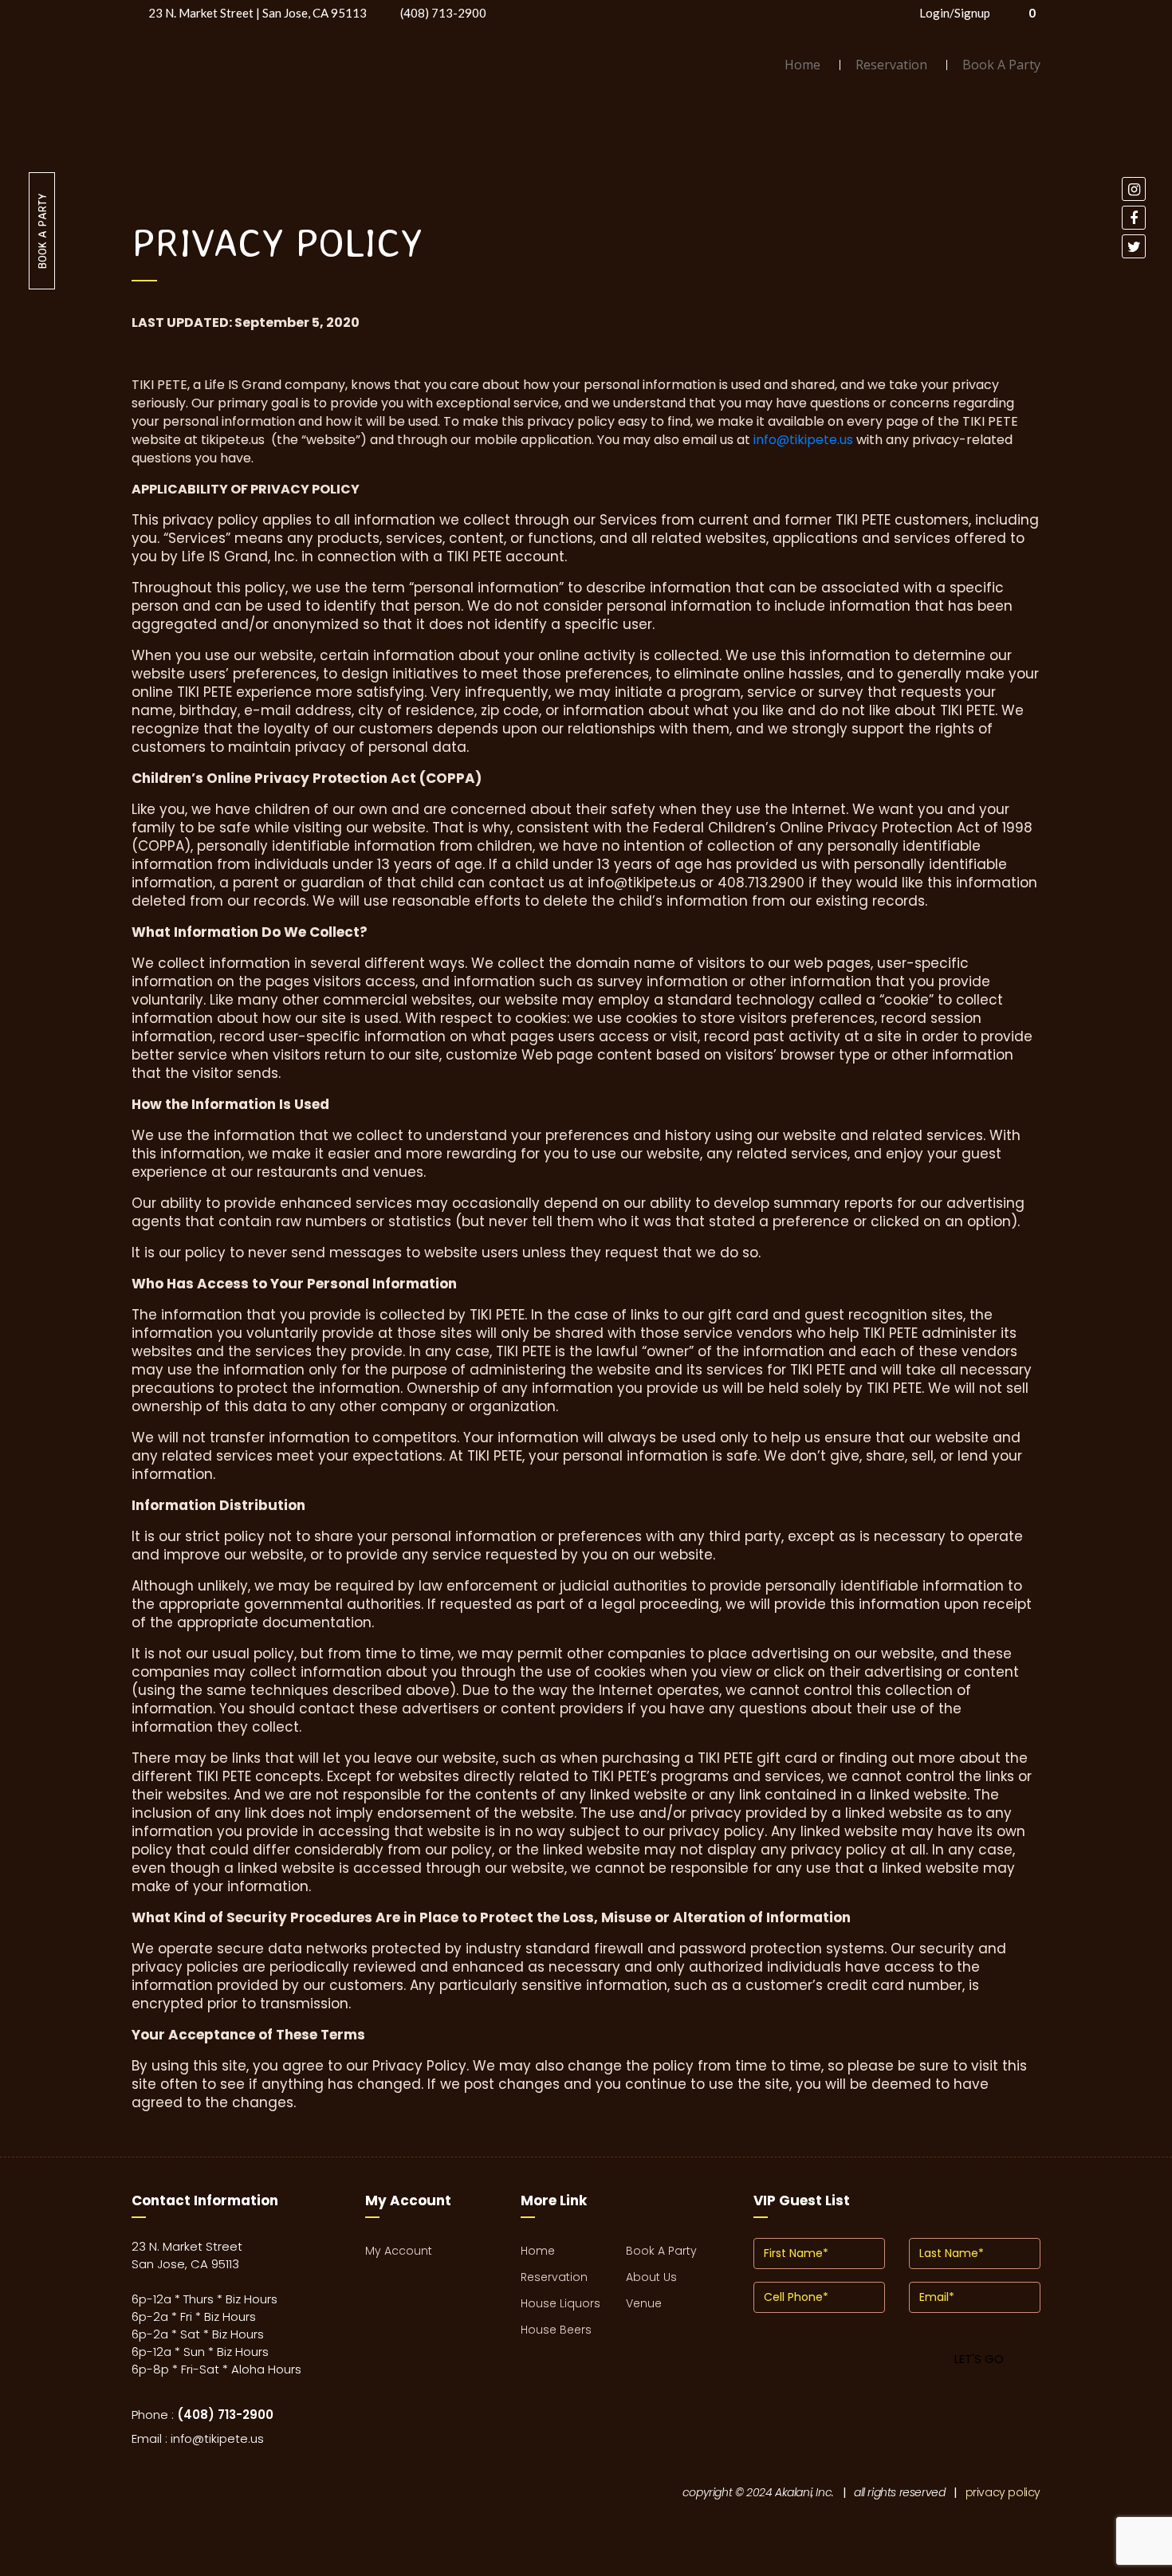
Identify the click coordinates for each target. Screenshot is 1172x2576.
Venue (644, 2303)
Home (802, 65)
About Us (651, 2277)
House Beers (556, 2330)
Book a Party (42, 231)
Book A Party (1001, 65)
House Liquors (560, 2303)
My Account (399, 2251)
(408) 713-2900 (443, 13)
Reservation (891, 65)
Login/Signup (955, 13)
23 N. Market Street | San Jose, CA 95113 (258, 13)
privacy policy (1003, 2492)
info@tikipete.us (803, 440)
